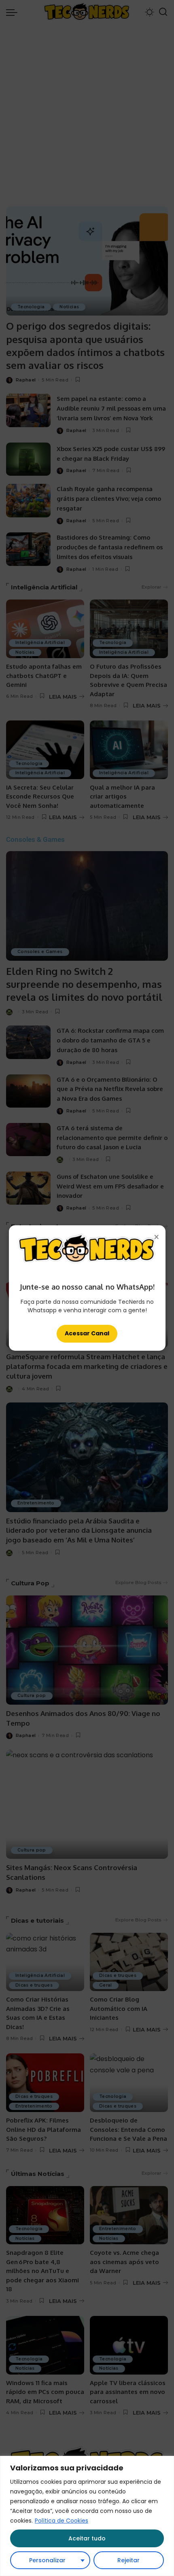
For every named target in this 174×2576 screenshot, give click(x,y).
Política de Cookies (62, 2521)
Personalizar (47, 2560)
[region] (87, 2516)
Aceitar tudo (87, 2538)
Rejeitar (128, 2560)
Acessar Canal (87, 1333)
